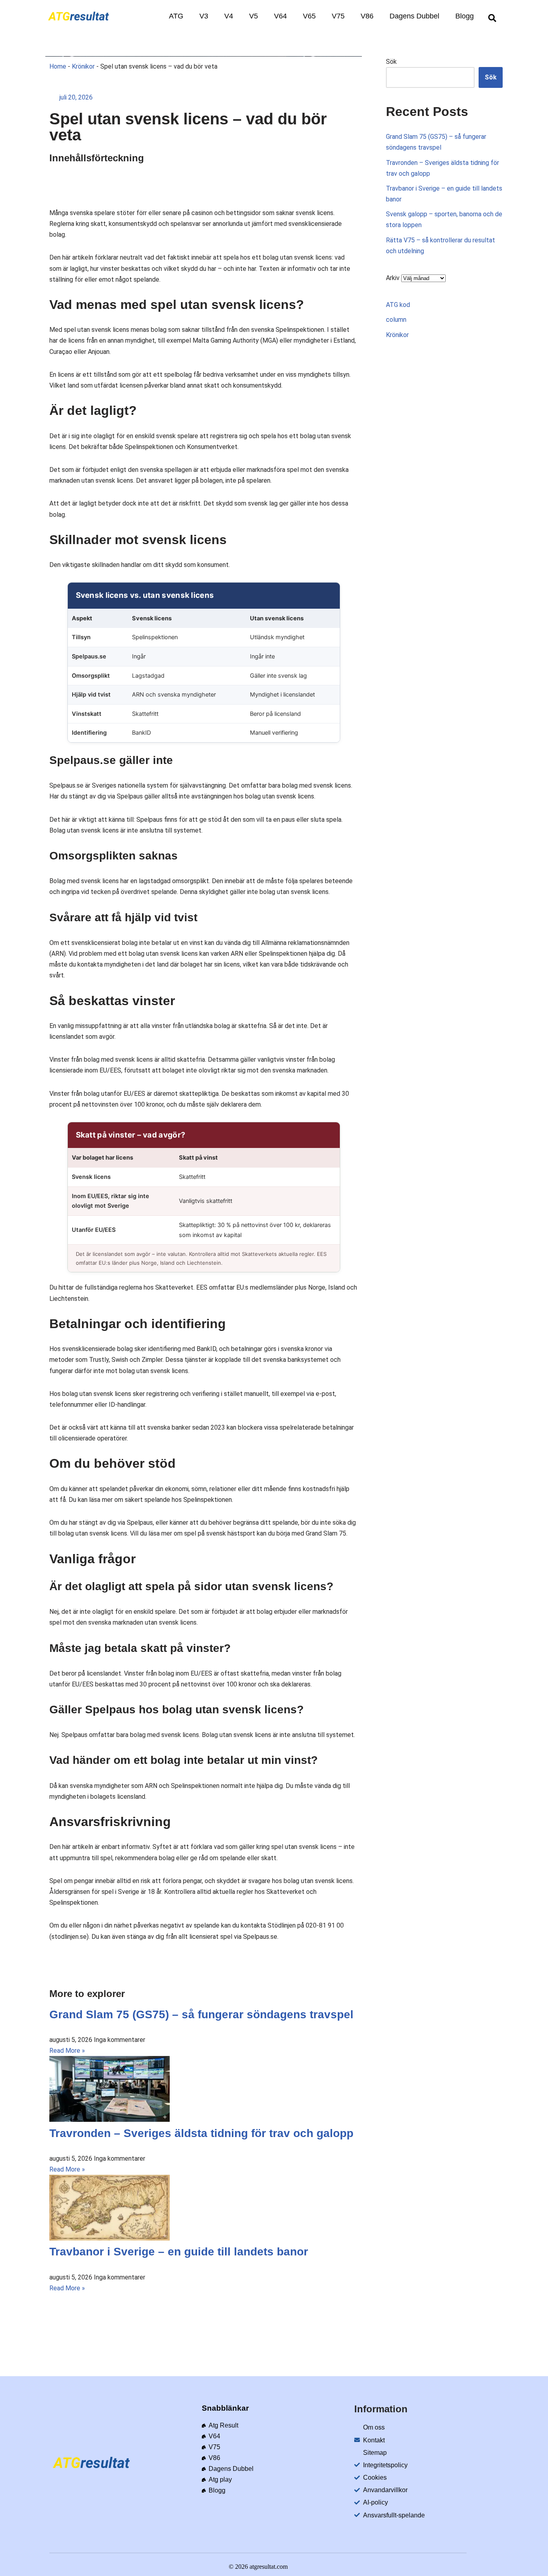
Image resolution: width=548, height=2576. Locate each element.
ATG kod (398, 305)
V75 (338, 16)
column (396, 320)
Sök (391, 62)
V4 (229, 16)
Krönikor (83, 66)
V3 (204, 16)
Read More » (67, 2051)
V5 (254, 16)
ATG (176, 16)
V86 (367, 16)
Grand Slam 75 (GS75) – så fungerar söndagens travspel (201, 2014)
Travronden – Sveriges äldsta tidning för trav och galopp (201, 2133)
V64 (280, 16)
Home (58, 66)
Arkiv (393, 278)
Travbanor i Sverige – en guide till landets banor (179, 2252)
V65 (309, 16)
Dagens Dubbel (414, 16)
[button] (492, 18)
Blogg (465, 16)
